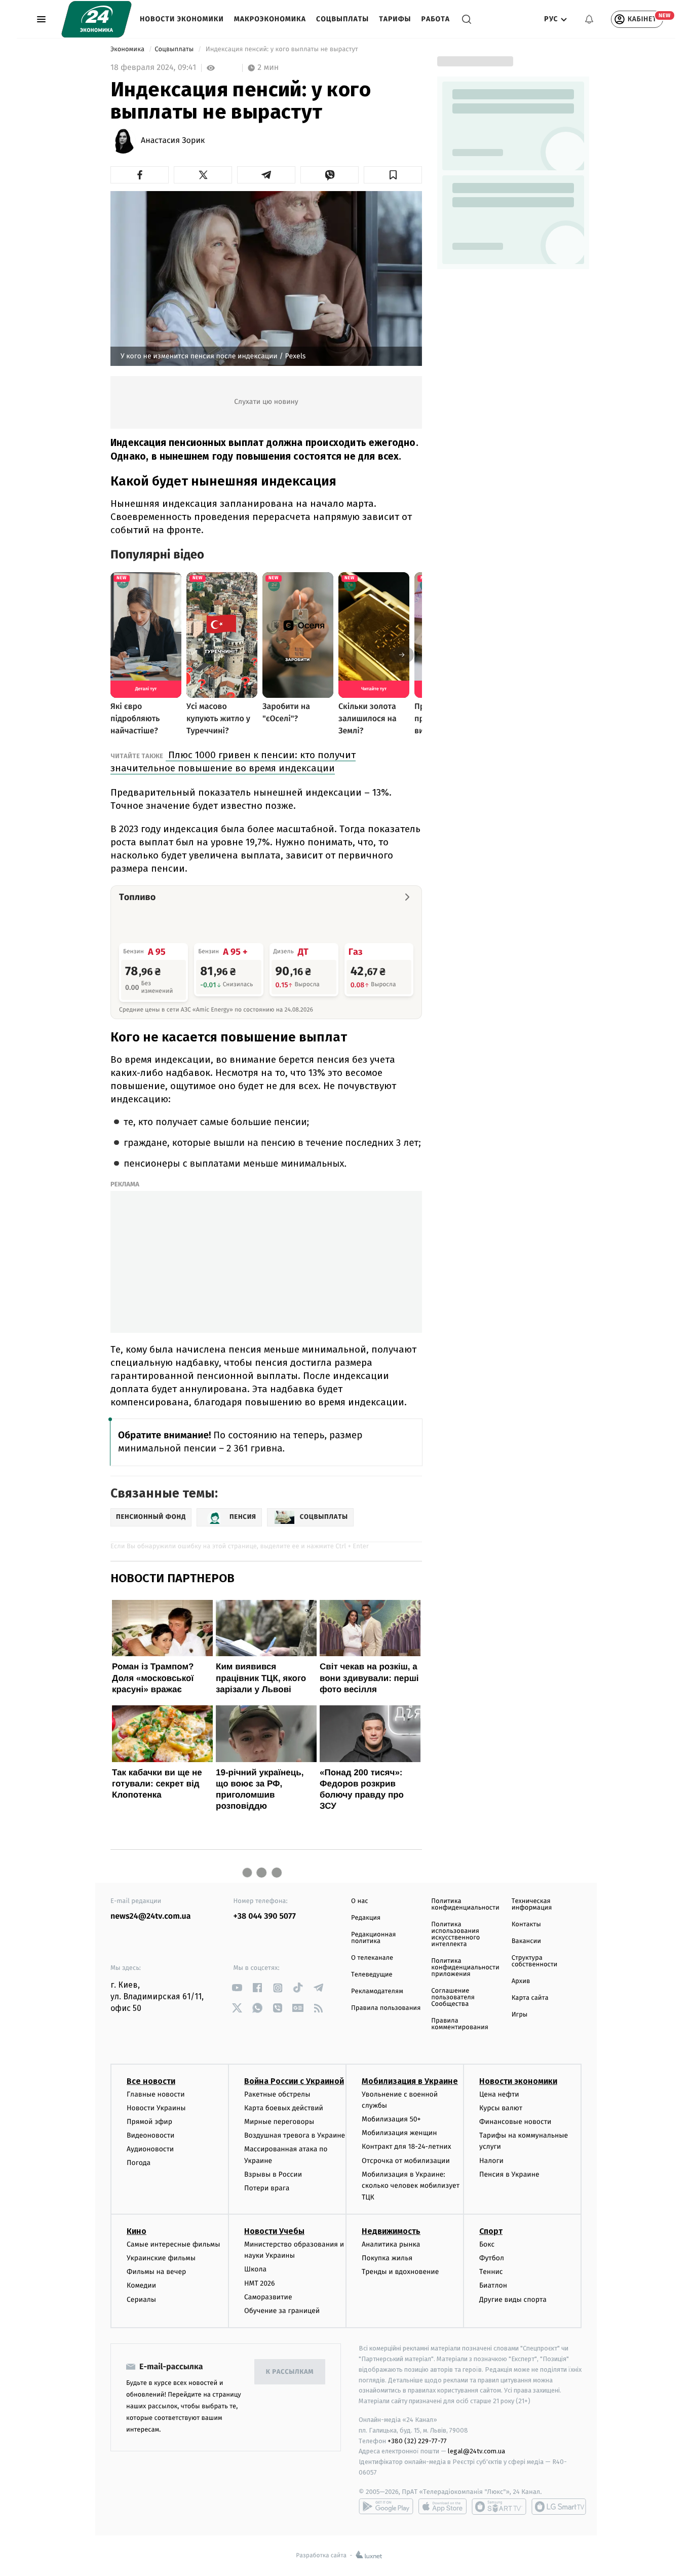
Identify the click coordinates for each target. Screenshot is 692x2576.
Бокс (487, 2244)
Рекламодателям (377, 1991)
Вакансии (526, 1941)
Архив (521, 1981)
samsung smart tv (559, 2507)
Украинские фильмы (161, 2258)
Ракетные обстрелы (277, 2094)
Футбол (492, 2258)
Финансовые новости (515, 2122)
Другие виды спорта (513, 2300)
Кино (137, 2231)
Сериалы (141, 2300)
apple (443, 2507)
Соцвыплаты (342, 19)
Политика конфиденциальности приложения (465, 1968)
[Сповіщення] (589, 19)
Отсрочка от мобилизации (406, 2161)
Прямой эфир (149, 2122)
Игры (520, 2015)
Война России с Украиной (294, 2081)
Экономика (128, 49)
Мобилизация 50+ (391, 2119)
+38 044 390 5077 (265, 1916)
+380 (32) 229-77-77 (417, 2441)
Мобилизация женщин (399, 2133)
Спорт (491, 2231)
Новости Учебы (274, 2231)
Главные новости (156, 2094)
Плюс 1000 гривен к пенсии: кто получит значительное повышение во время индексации (233, 761)
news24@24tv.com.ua (151, 1916)
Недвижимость (391, 2231)
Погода (139, 2163)
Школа (255, 2269)
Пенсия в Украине (509, 2174)
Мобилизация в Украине (410, 2081)
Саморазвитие (268, 2297)
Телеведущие (372, 1975)
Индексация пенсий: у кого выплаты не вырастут (282, 49)
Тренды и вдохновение (400, 2272)
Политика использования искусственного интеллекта (455, 1934)
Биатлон (493, 2285)
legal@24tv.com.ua (476, 2451)
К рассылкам (290, 2372)
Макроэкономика (270, 19)
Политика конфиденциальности (465, 1905)
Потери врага (267, 2188)
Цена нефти (499, 2094)
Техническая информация (532, 1905)
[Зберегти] (393, 175)
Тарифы (395, 19)
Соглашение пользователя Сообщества (453, 1998)
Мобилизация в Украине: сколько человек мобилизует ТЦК (411, 2186)
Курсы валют (501, 2108)
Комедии (141, 2285)
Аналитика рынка (391, 2244)
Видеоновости (151, 2135)
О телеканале (372, 1958)
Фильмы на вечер (156, 2272)
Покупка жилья (387, 2258)
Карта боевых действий (284, 2108)
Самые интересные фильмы (173, 2244)
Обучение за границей (282, 2311)
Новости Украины (156, 2108)
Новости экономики (182, 19)
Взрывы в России (273, 2174)
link (237, 1988)
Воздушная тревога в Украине (295, 2135)
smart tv (499, 2507)
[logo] (97, 19)
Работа (436, 19)
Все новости (151, 2081)
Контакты (526, 1925)
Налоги (491, 2161)
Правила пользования (386, 2008)
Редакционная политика (373, 1938)
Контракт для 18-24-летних (407, 2146)
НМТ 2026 (260, 2283)
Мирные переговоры (279, 2122)
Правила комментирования (460, 2024)
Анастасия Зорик (173, 141)
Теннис (491, 2272)
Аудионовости (150, 2149)
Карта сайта (530, 1998)
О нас (359, 1901)
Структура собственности (535, 1961)
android (386, 2507)
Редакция (366, 1918)
